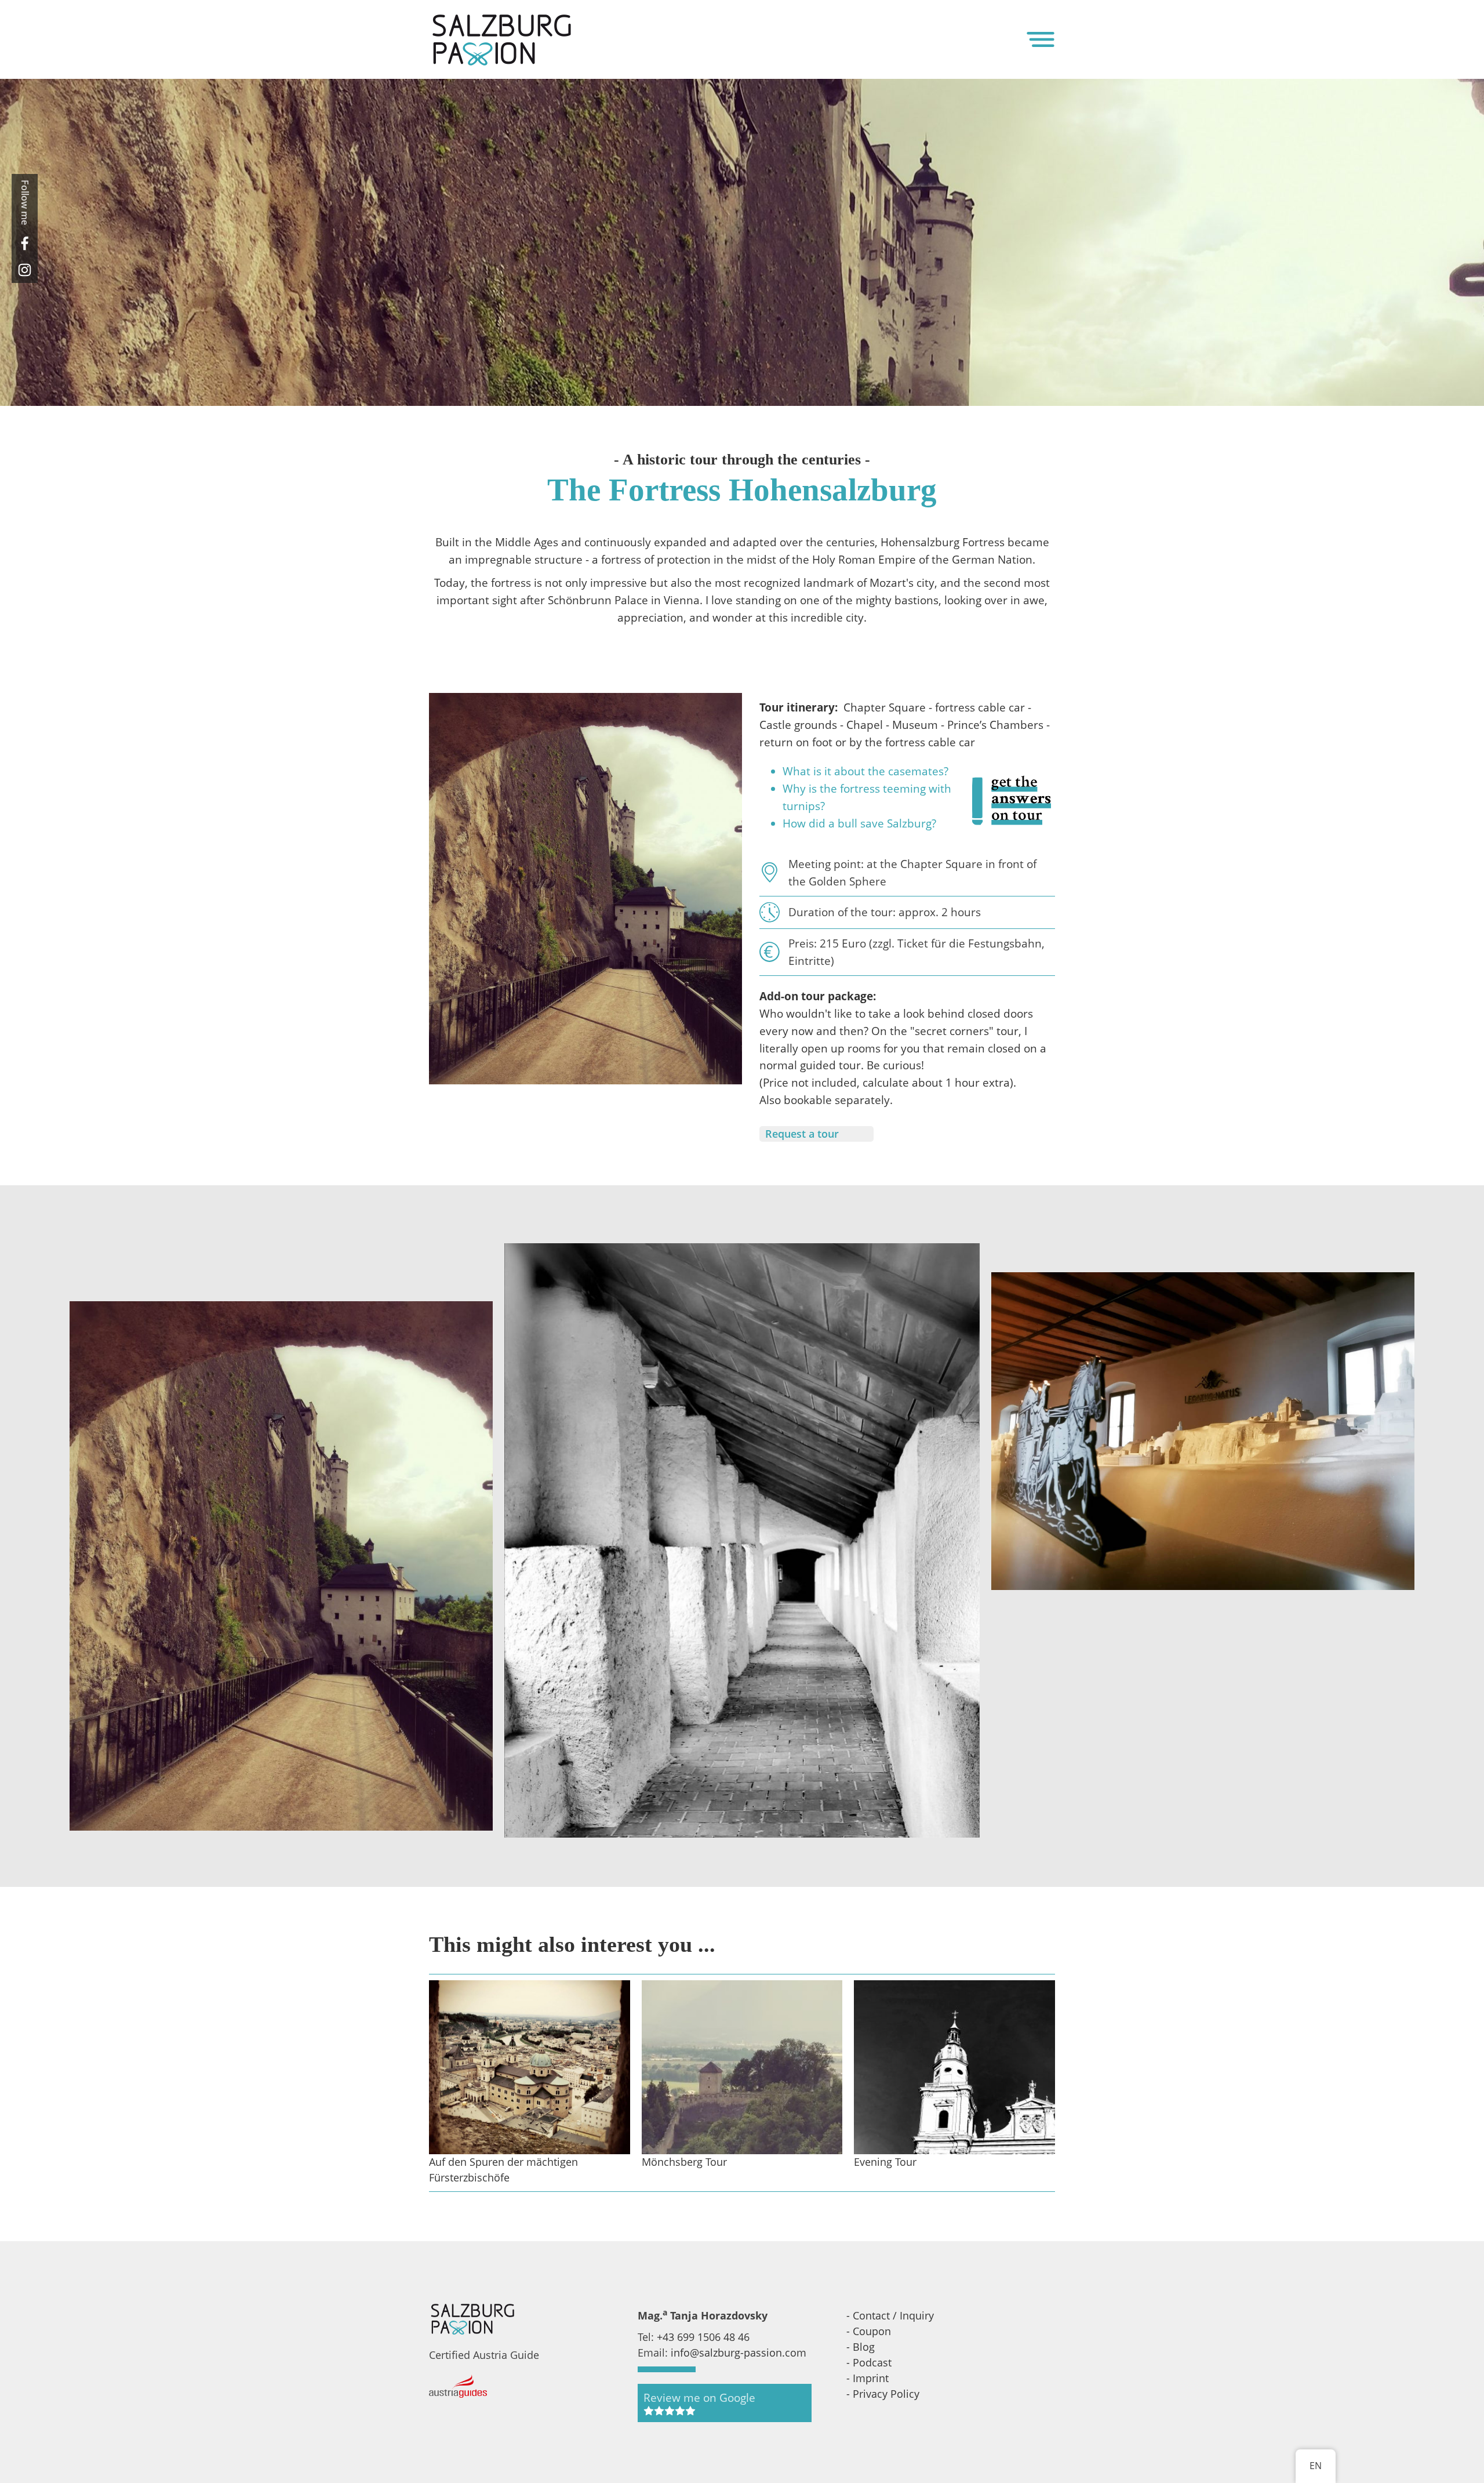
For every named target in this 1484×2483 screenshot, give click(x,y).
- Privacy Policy (883, 2394)
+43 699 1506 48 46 (703, 2337)
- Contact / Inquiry (890, 2315)
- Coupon (869, 2331)
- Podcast (869, 2362)
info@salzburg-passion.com (739, 2353)
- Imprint (868, 2378)
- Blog (861, 2347)
